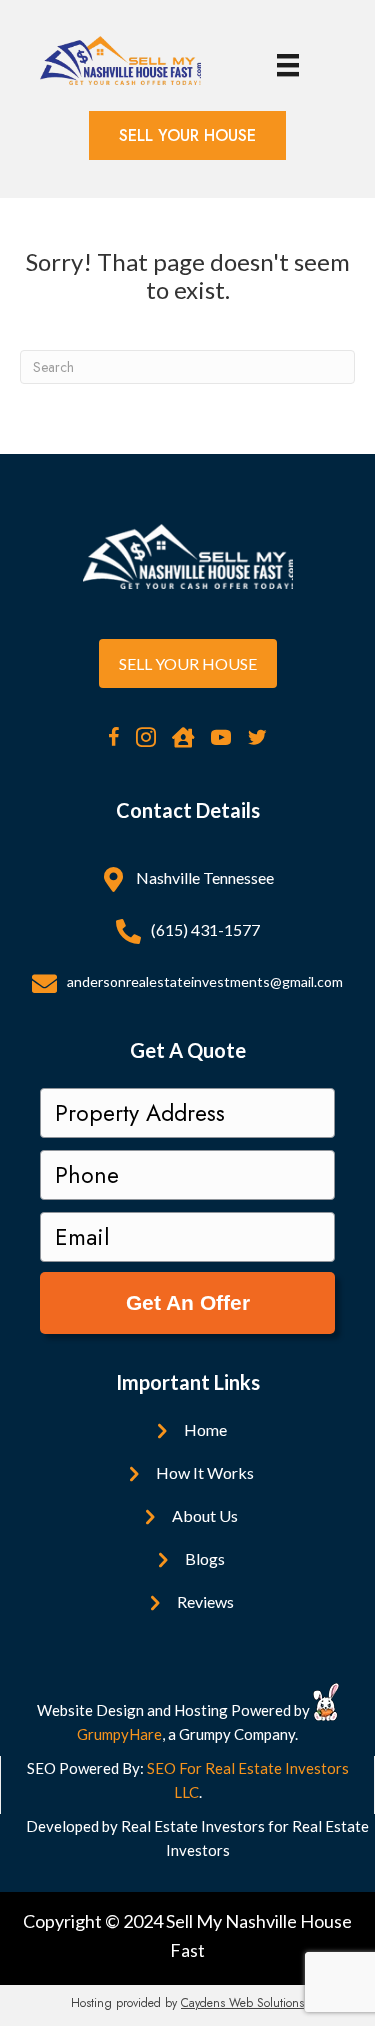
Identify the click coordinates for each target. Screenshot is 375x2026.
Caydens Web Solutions (242, 2003)
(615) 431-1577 (205, 929)
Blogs (205, 1558)
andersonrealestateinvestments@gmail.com (205, 981)
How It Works (205, 1472)
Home (205, 1429)
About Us (205, 1515)
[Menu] (288, 65)
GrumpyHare (119, 1734)
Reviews (205, 1601)
